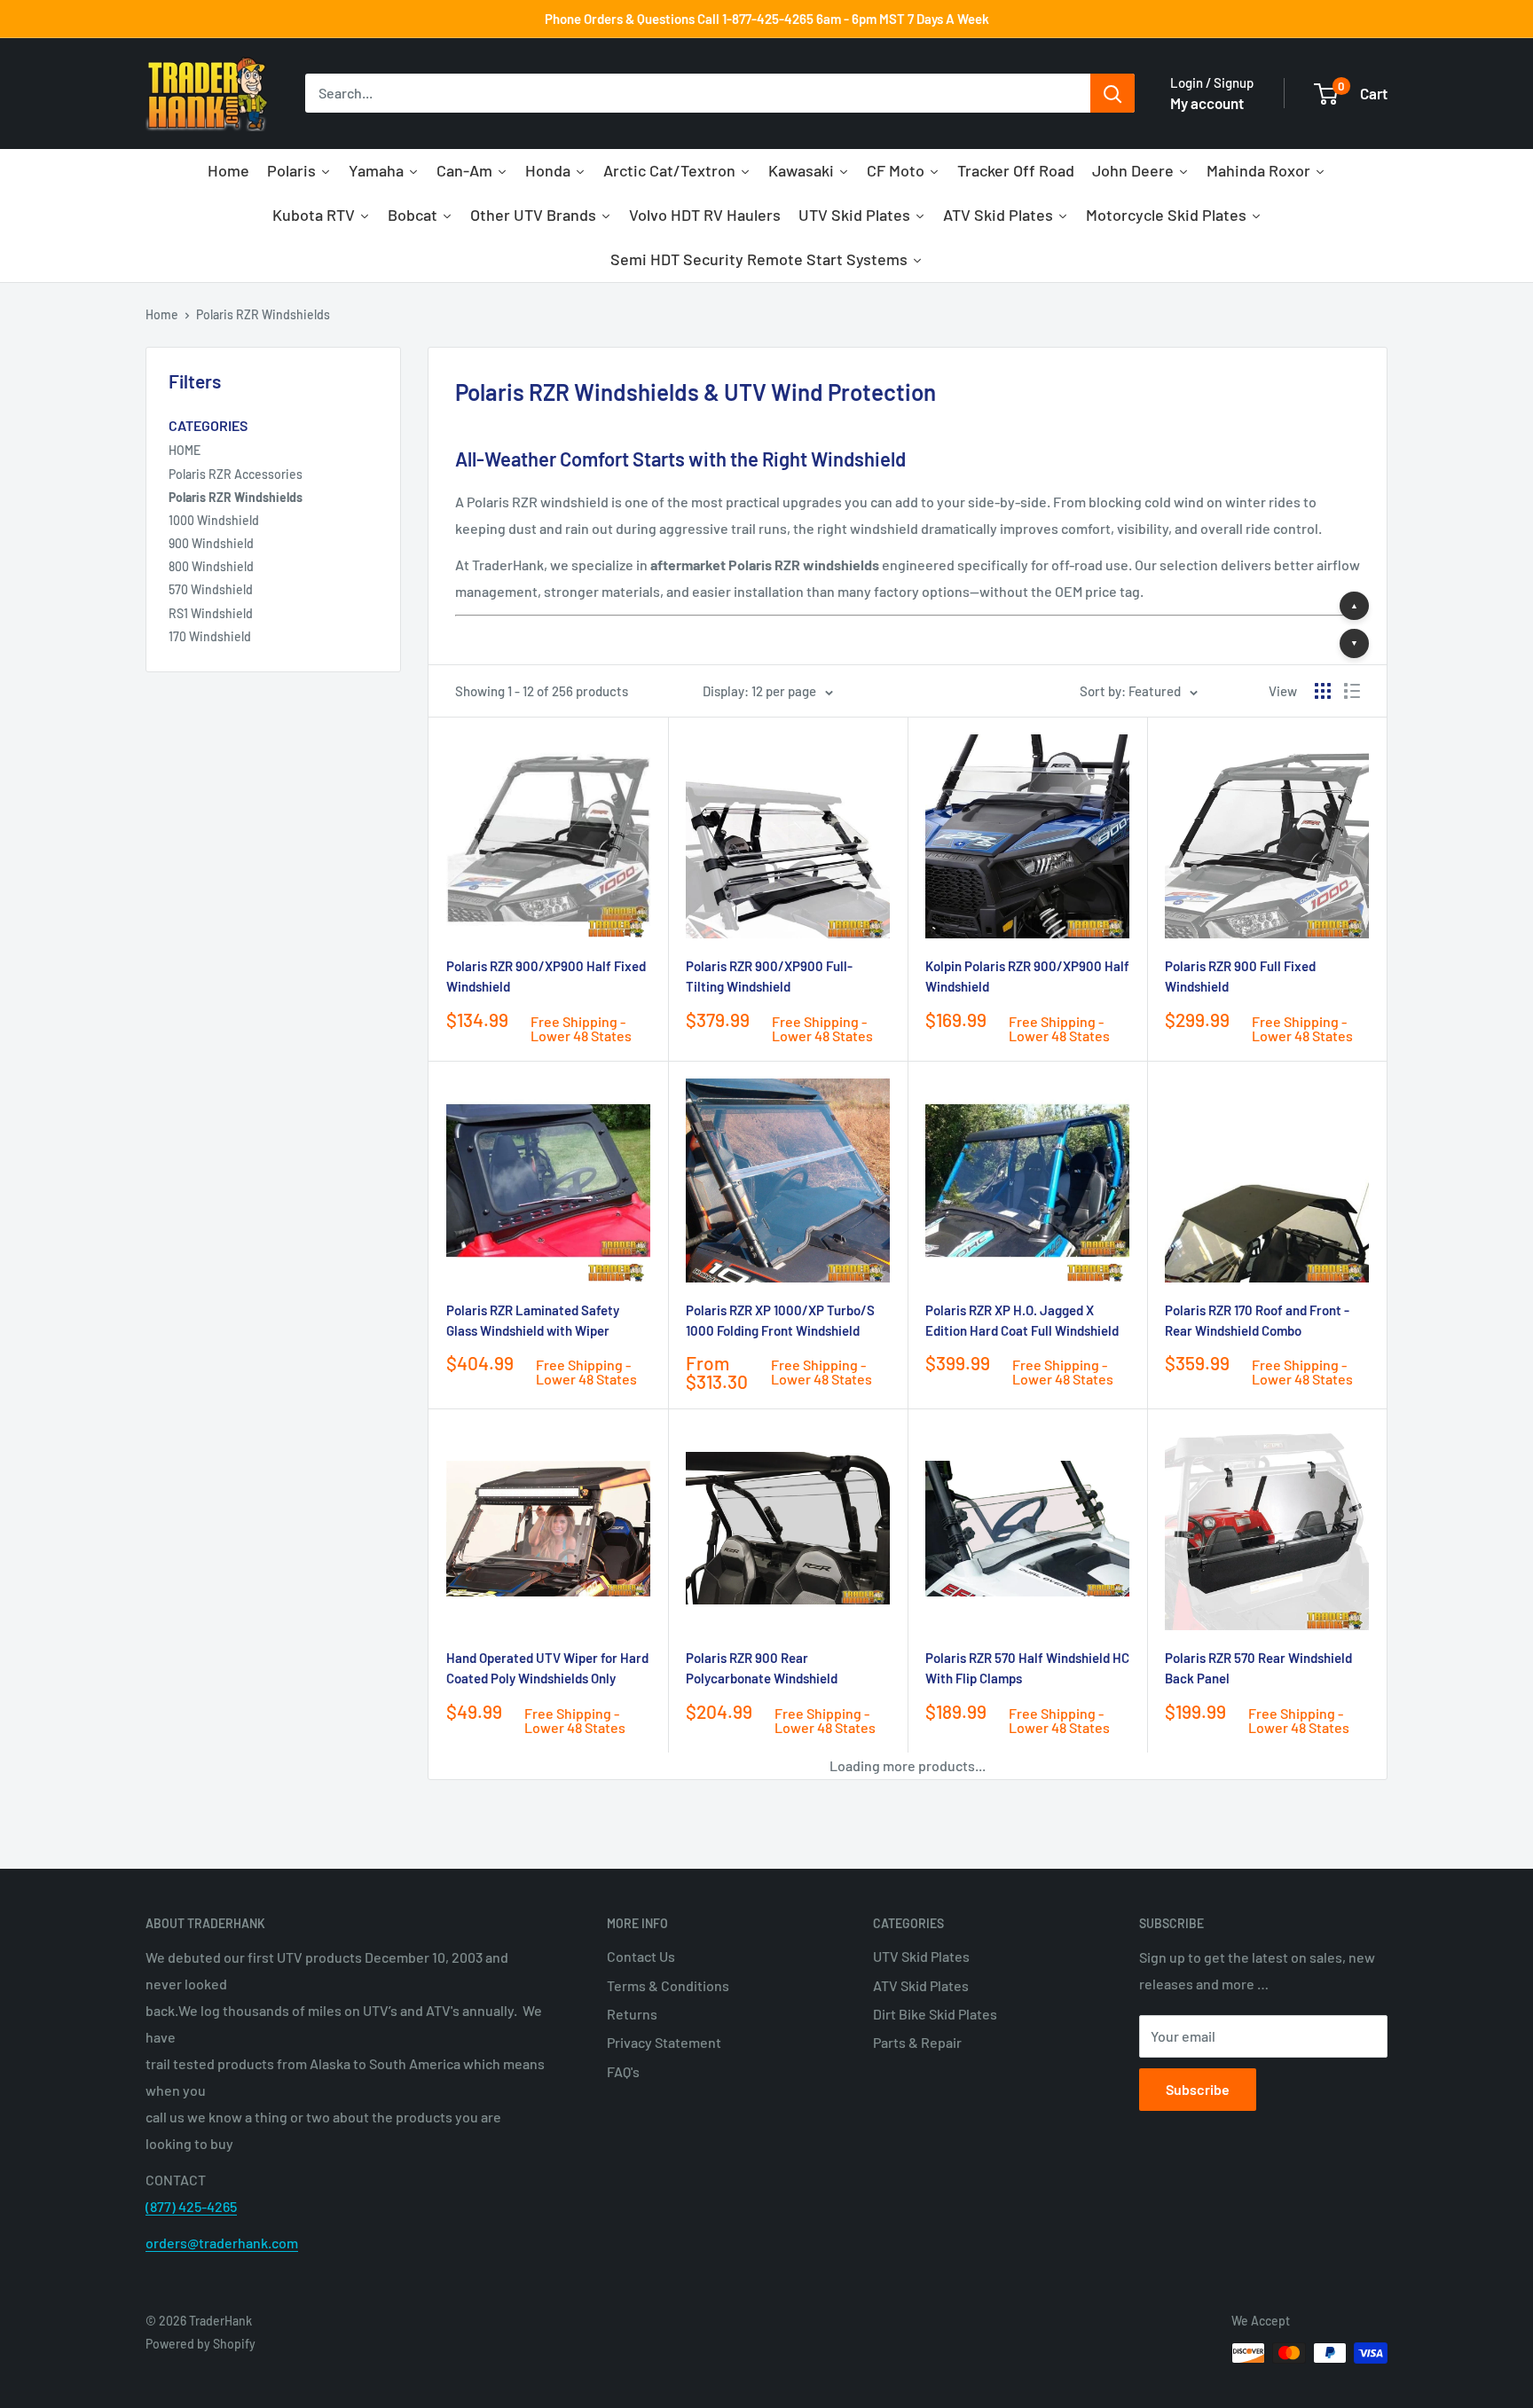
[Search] (1112, 94)
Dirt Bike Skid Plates (935, 2014)
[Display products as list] (1352, 691)
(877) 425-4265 (191, 2206)
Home (162, 314)
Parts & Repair (917, 2042)
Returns (632, 2014)
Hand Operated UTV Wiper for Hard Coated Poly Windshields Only (547, 1668)
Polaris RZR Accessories (236, 474)
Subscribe (1198, 2089)
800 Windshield (211, 566)
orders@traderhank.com (222, 2243)
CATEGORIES (208, 425)
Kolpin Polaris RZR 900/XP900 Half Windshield (1027, 976)
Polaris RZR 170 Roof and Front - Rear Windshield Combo (1257, 1320)
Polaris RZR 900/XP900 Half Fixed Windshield (546, 976)
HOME (185, 450)
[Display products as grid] (1323, 691)
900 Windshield (211, 543)
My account (1207, 103)
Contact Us (641, 1956)
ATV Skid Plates (921, 1985)
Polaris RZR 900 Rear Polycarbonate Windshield (762, 1668)
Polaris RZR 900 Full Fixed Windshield (1240, 976)
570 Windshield (211, 589)
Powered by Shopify (200, 2344)
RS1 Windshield (211, 613)
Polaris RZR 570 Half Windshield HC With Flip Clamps (1027, 1668)
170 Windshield (210, 636)
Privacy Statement (664, 2042)
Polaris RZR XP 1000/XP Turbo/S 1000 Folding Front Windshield (780, 1320)
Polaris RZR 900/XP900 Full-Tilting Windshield (769, 976)
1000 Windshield (214, 520)
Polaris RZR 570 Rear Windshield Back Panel (1258, 1668)
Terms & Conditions (668, 1985)
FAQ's (623, 2071)
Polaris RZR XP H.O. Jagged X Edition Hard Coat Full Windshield (1022, 1320)
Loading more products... (908, 1765)
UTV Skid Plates (921, 1956)
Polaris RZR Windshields (263, 314)
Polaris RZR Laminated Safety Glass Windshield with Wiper (533, 1320)
